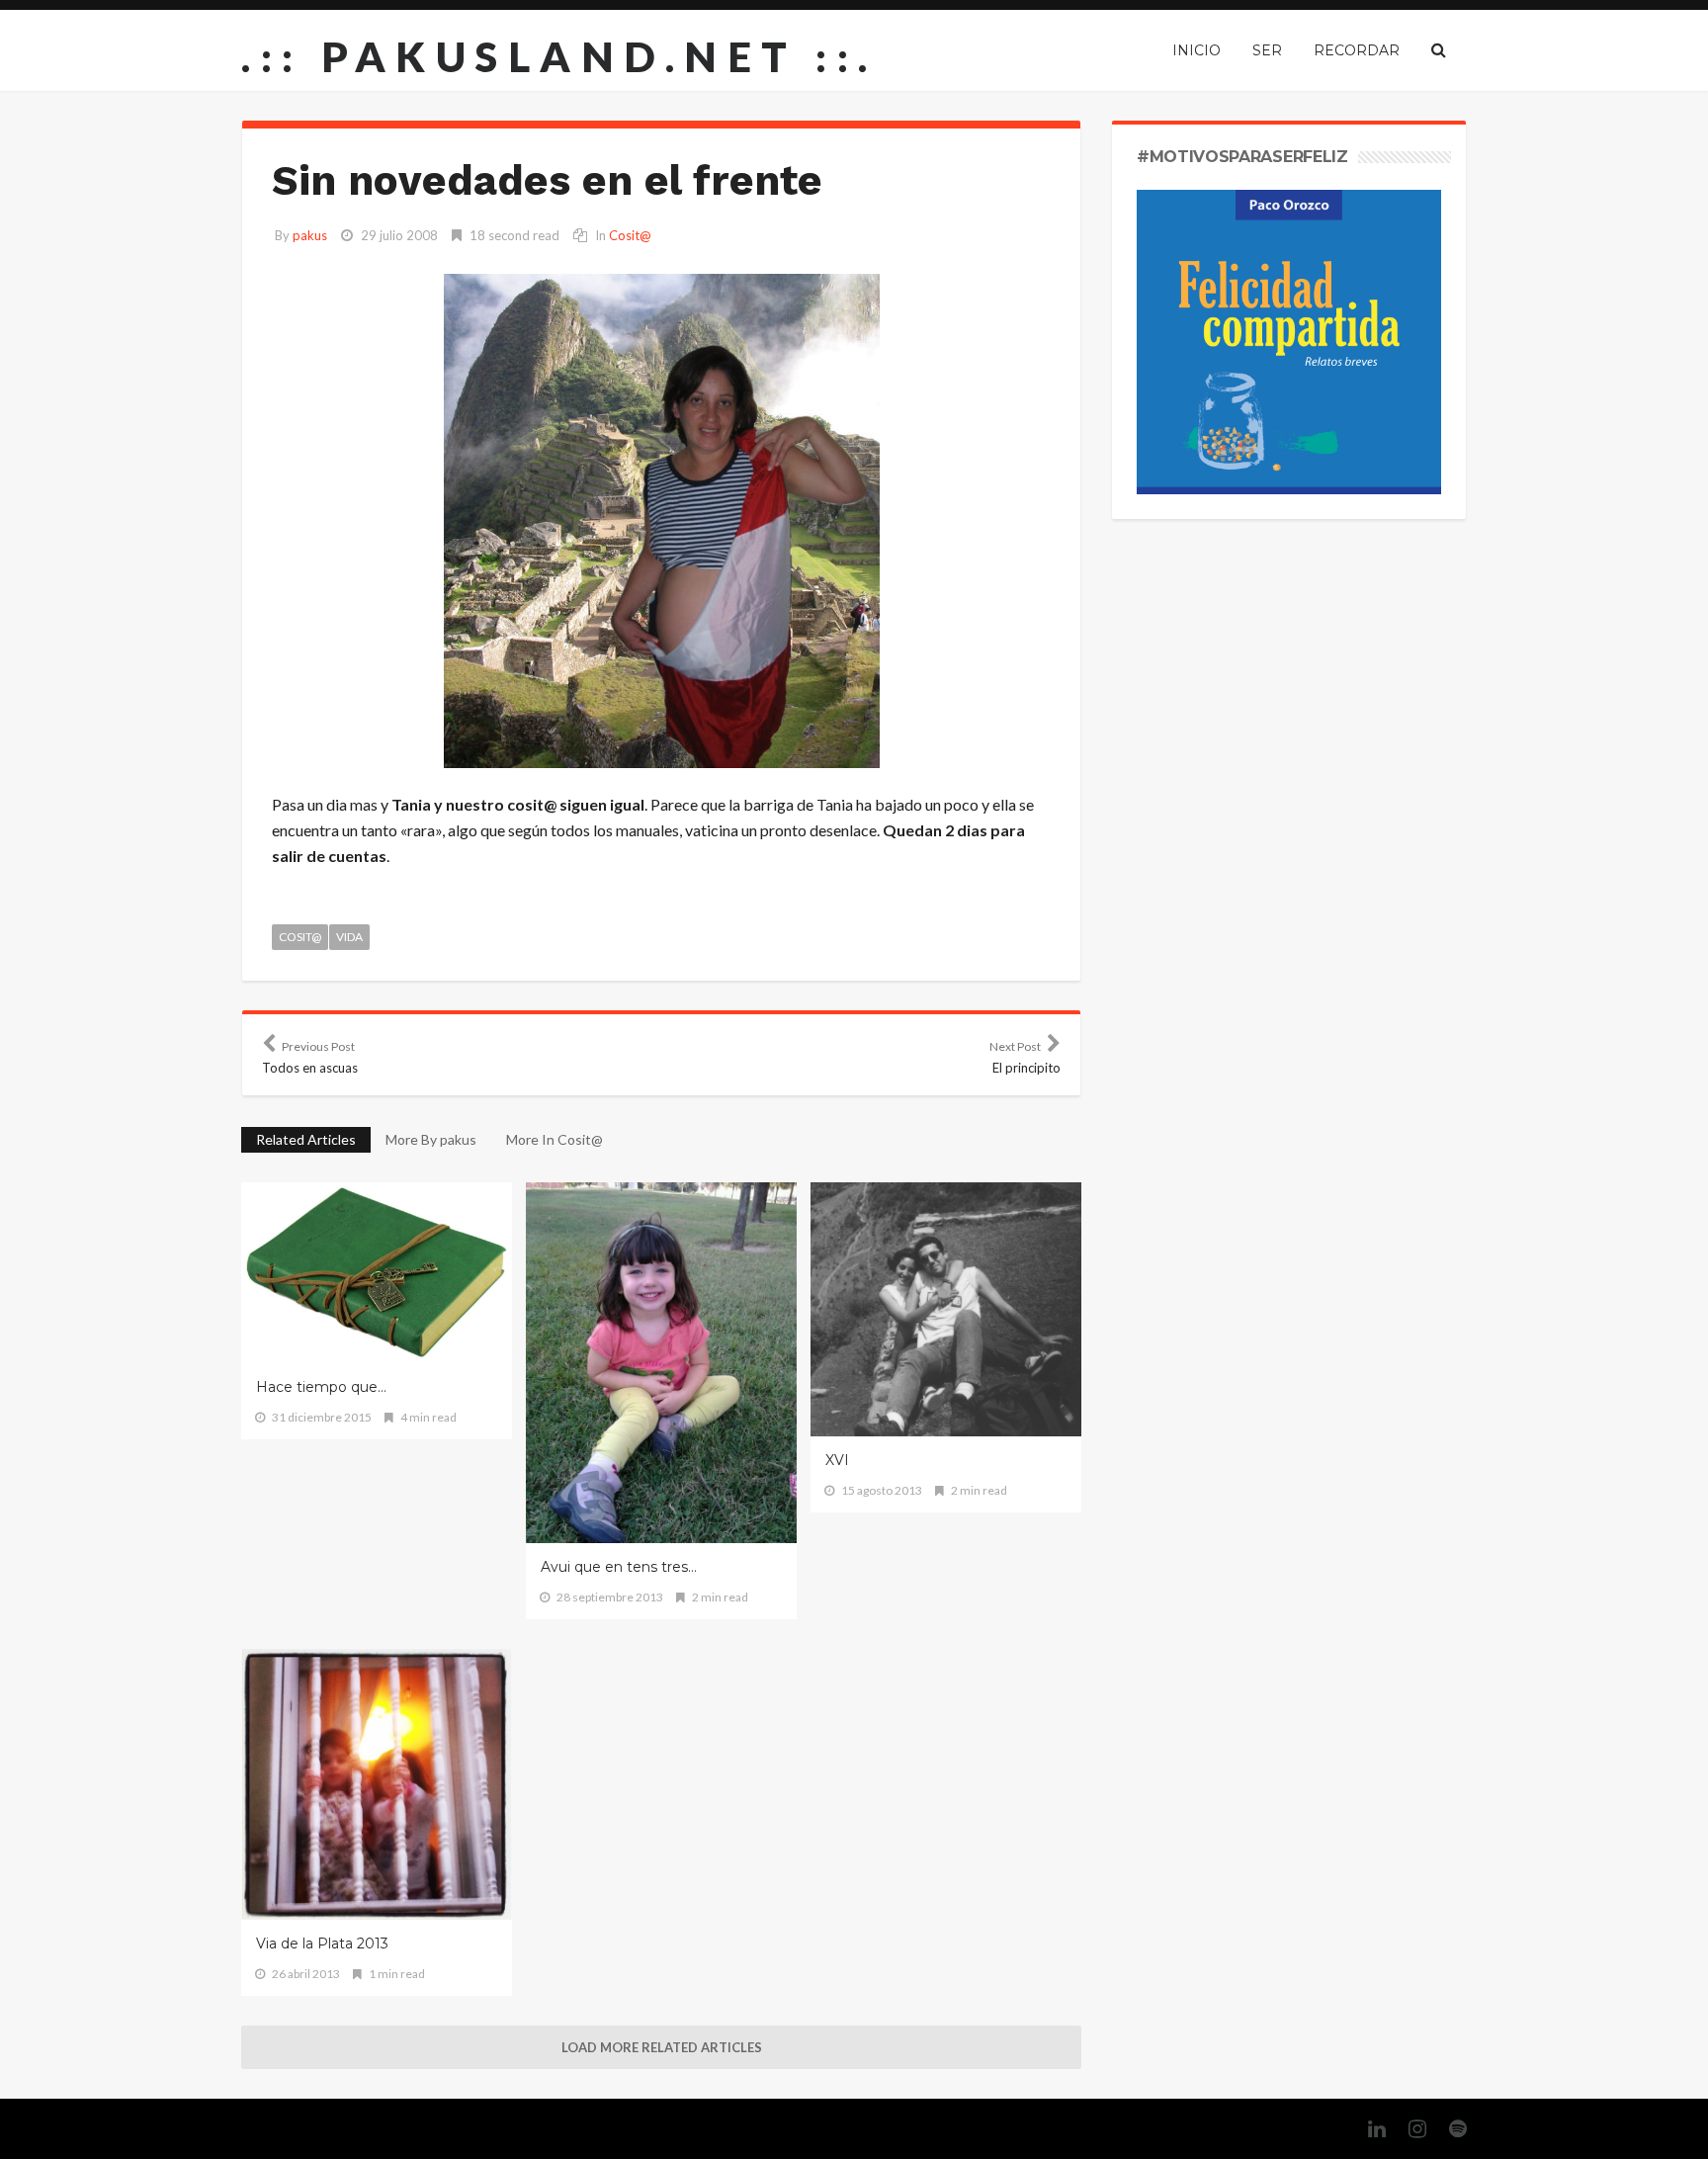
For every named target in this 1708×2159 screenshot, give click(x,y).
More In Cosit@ (555, 1139)
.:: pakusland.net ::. (559, 56)
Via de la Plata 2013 (322, 1943)
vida (349, 937)
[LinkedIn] (1367, 2129)
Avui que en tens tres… (619, 1567)
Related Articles (306, 1139)
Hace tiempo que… (321, 1387)
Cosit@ (630, 235)
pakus (310, 235)
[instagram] (1408, 2129)
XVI (837, 1460)
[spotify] (1448, 2129)
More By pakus (431, 1139)
